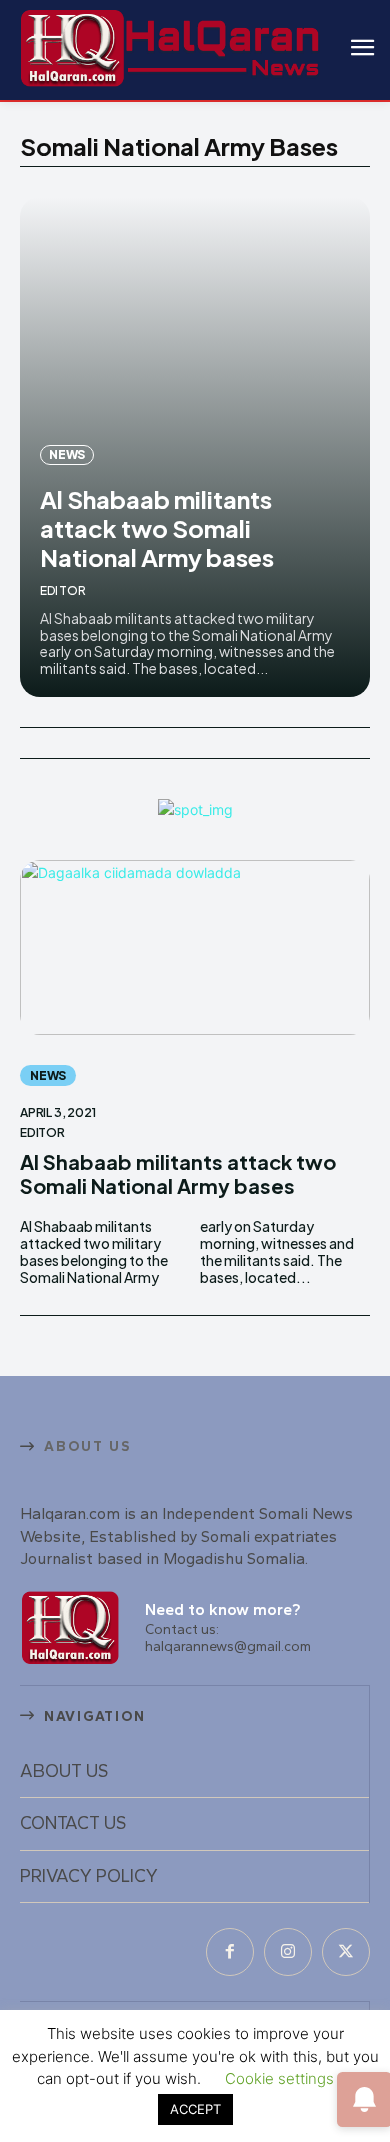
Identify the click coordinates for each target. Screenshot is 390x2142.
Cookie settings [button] (279, 2078)
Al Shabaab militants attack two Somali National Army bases (157, 528)
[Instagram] (288, 1952)
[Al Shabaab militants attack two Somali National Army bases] (195, 947)
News (67, 454)
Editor (63, 590)
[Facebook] (230, 1952)
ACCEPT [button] (195, 2109)
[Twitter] (346, 1952)
